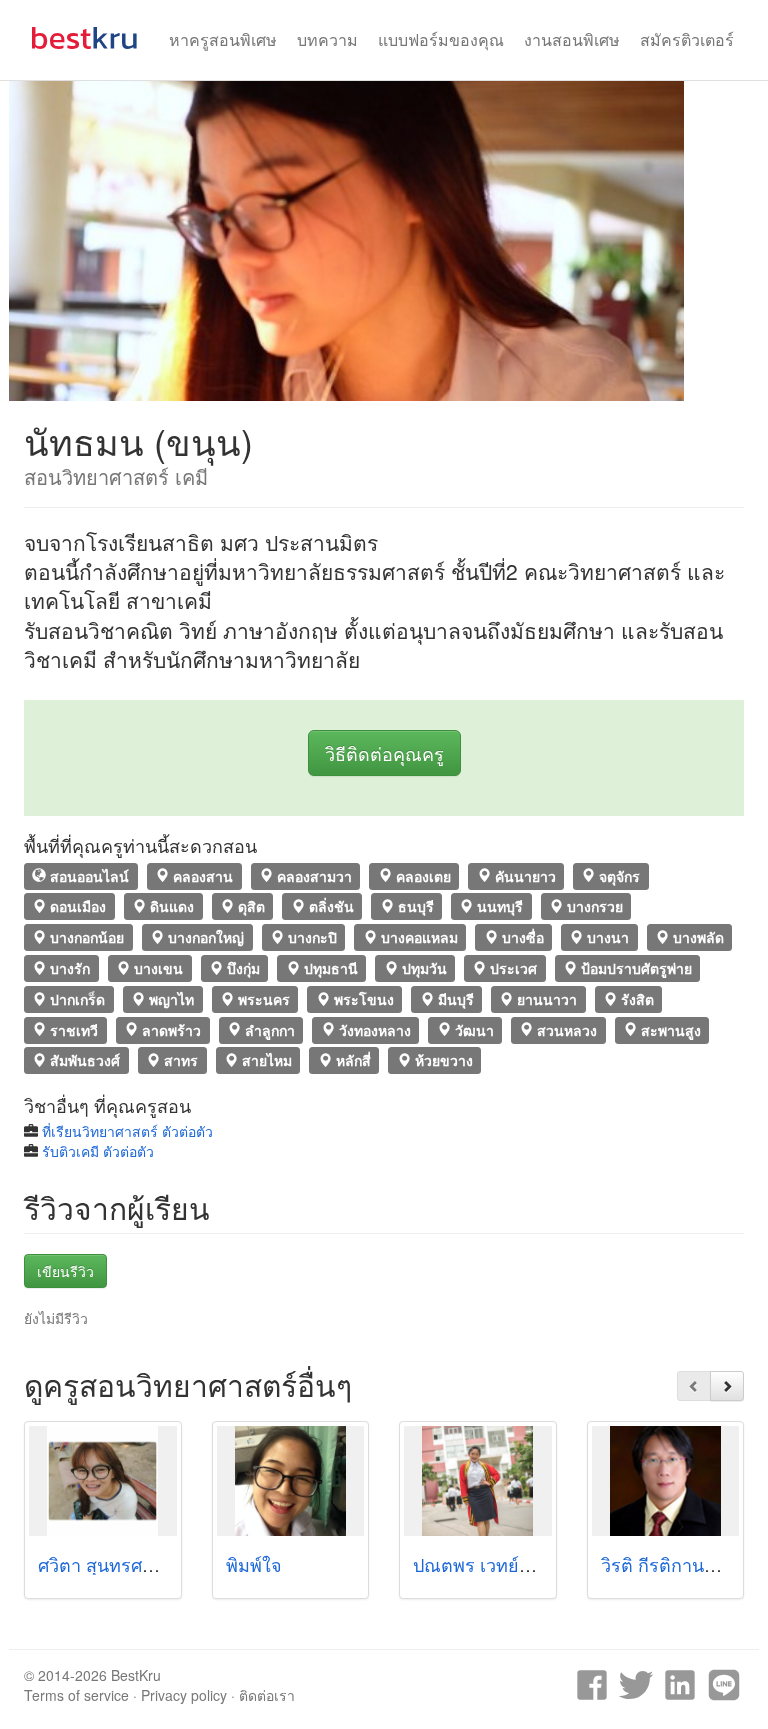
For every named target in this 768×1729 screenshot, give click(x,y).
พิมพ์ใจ (254, 1564)
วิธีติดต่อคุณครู (384, 753)
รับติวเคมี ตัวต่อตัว (98, 1151)
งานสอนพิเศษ (572, 39)
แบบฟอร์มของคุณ (441, 39)
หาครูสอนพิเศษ (223, 39)
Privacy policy (184, 1695)
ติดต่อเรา (267, 1695)
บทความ (327, 39)
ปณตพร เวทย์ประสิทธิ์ (498, 1564)
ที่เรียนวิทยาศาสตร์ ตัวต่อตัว (127, 1131)
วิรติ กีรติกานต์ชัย (670, 1564)
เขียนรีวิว (65, 1271)
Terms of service (76, 1695)
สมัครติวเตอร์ (687, 39)
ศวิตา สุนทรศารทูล (111, 1564)
